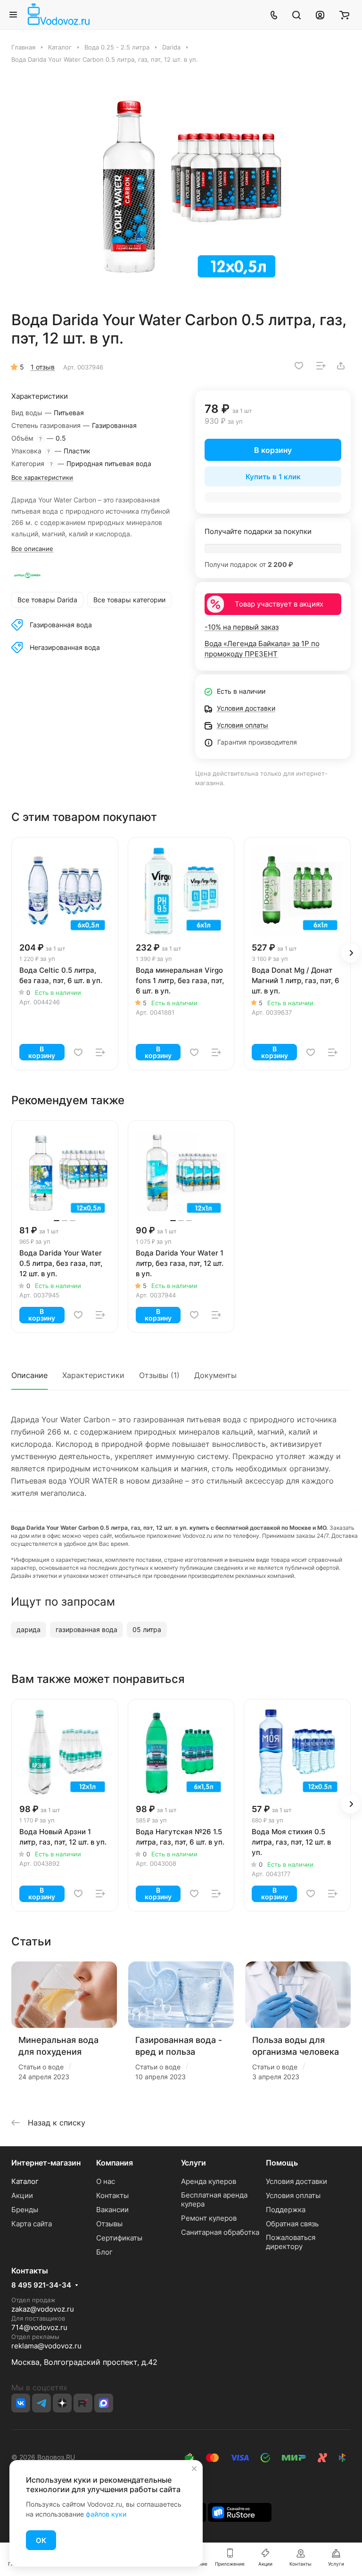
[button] (351, 953)
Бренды (25, 2210)
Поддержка (286, 2210)
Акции (22, 2195)
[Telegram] (41, 2403)
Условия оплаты (293, 2195)
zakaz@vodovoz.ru (43, 2309)
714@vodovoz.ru (39, 2327)
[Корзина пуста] (344, 15)
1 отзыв (43, 367)
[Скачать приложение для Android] (240, 2512)
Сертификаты (119, 2238)
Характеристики (93, 1375)
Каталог (25, 2181)
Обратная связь (292, 2224)
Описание (29, 1375)
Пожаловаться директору (291, 2242)
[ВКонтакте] (21, 2403)
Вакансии (112, 2210)
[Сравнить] (321, 366)
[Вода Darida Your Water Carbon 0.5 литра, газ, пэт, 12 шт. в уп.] (184, 187)
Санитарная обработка (220, 2232)
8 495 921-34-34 (41, 2285)
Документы (215, 1375)
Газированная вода (61, 625)
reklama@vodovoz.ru (46, 2346)
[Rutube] (83, 2403)
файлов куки (106, 2514)
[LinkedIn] (104, 2403)
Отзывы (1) (159, 1375)
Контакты (112, 2195)
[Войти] (320, 15)
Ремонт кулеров (209, 2218)
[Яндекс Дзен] (62, 2403)
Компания (115, 2163)
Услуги (193, 2163)
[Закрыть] (194, 2469)
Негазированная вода (65, 647)
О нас (106, 2181)
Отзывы (109, 2224)
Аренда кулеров (209, 2181)
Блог (104, 2252)
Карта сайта (32, 2224)
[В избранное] (299, 366)
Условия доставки (296, 2181)
